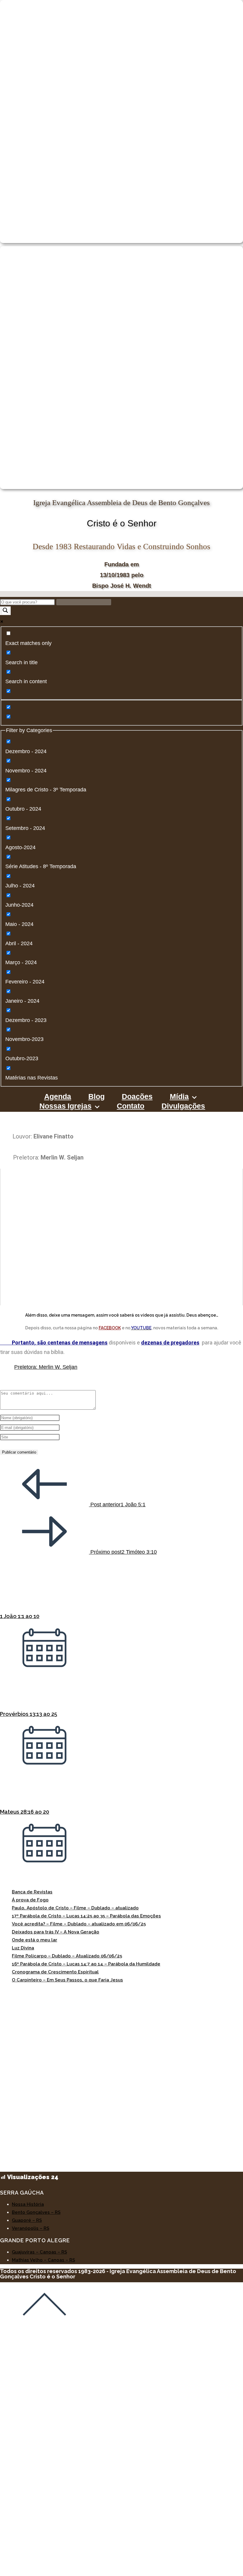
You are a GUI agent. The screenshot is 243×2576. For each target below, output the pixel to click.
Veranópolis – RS (31, 2228)
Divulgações (183, 1107)
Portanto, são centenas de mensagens (54, 1343)
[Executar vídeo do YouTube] (121, 1237)
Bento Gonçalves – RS (36, 2212)
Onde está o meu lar (35, 1940)
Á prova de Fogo (30, 1900)
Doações (137, 1098)
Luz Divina (23, 1948)
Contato (131, 1107)
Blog (96, 1098)
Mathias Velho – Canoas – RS (43, 2260)
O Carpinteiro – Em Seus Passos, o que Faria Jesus (67, 1980)
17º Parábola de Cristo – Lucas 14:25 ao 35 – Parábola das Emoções (86, 1916)
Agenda (58, 1098)
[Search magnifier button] (5, 611)
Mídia (179, 1098)
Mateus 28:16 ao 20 (25, 1812)
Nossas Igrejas (65, 1107)
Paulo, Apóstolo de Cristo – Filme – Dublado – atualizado (75, 1908)
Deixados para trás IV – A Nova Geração (56, 1932)
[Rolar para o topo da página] (44, 2325)
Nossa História (28, 2204)
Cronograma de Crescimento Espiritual (55, 1972)
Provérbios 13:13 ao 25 (29, 1714)
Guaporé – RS (27, 2220)
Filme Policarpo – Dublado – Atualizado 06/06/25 (67, 1956)
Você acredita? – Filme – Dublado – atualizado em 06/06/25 (79, 1924)
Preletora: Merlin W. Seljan (46, 1367)
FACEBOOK (110, 1328)
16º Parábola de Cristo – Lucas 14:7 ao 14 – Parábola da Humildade (86, 1964)
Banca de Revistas (32, 1892)
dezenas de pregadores (170, 1343)
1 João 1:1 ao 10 (20, 1616)
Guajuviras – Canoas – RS (39, 2252)
